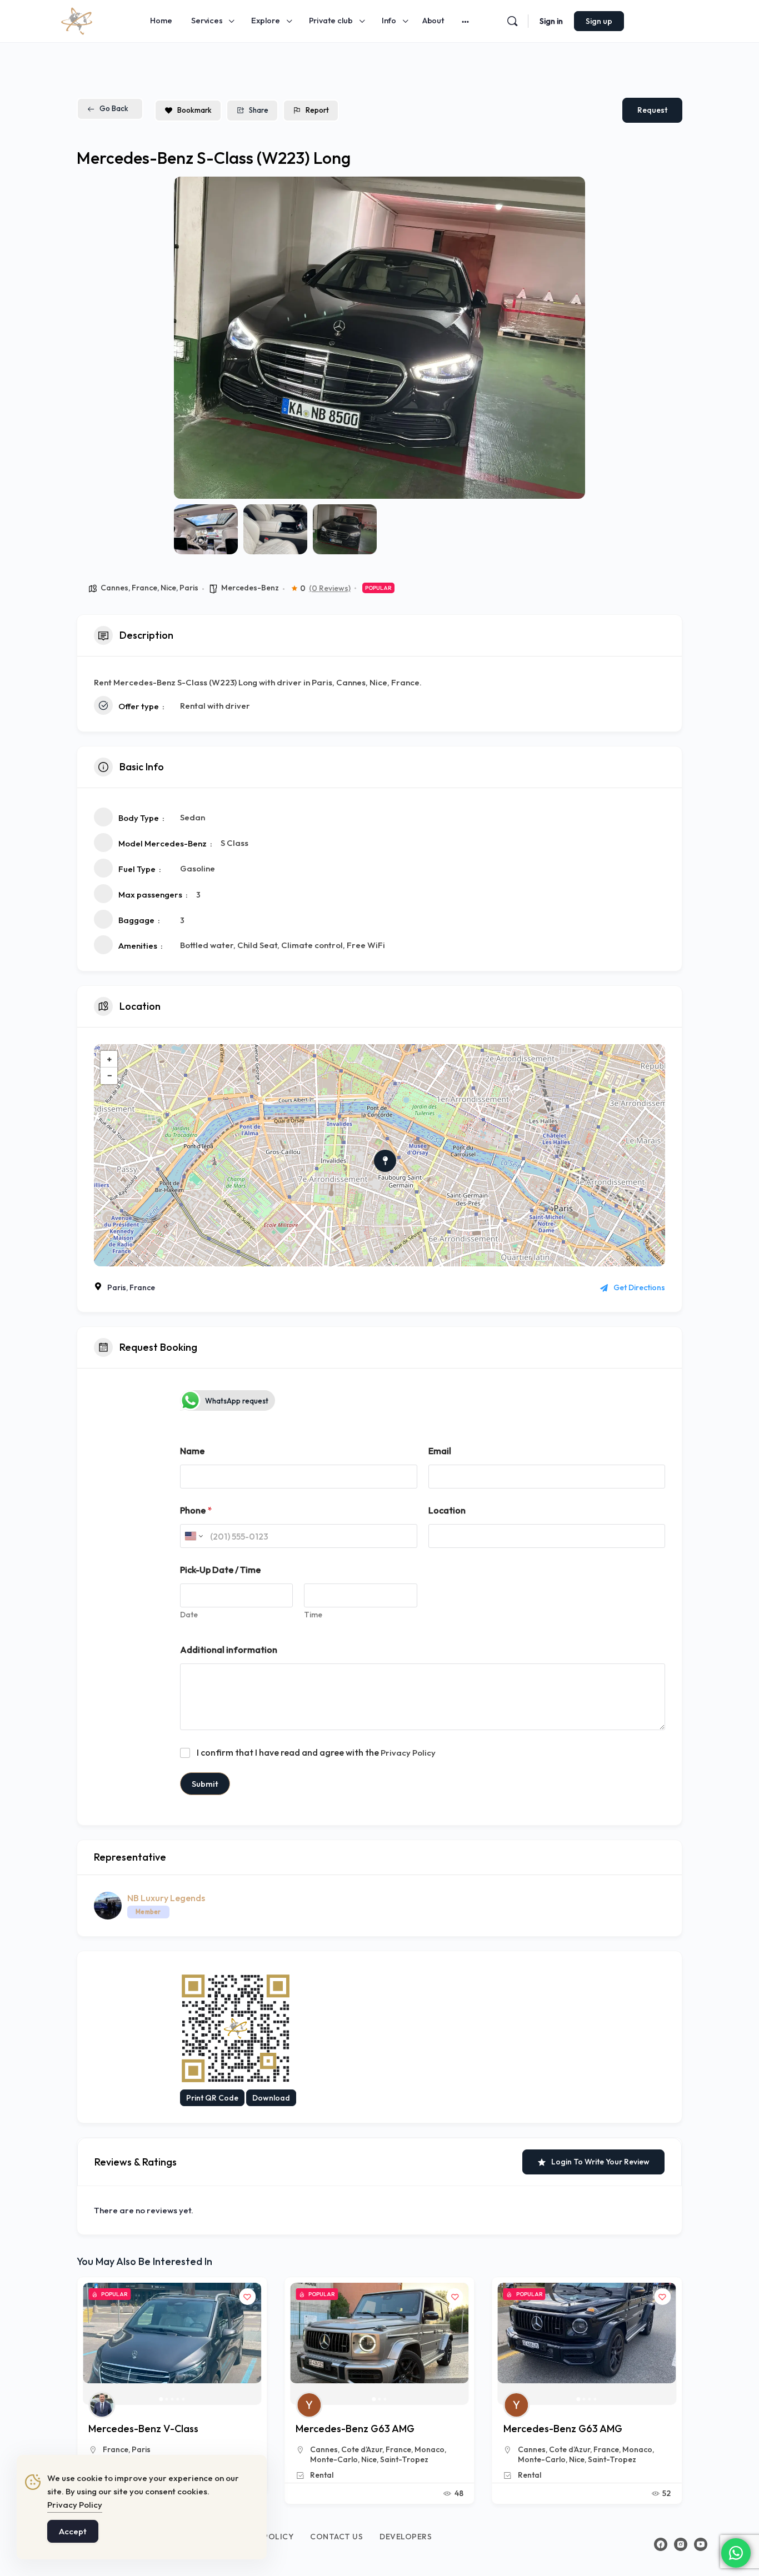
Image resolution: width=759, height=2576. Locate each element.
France (144, 588)
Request (652, 110)
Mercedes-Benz (250, 588)
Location (447, 1510)
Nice (168, 588)
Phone (196, 1510)
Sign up (599, 21)
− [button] (109, 1076)
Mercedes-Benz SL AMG (559, 2429)
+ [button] (109, 1059)
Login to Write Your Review (600, 2162)
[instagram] (681, 2544)
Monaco (222, 2449)
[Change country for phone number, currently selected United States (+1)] (193, 1536)
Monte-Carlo (334, 2459)
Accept (73, 2531)
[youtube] (701, 2544)
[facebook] (661, 2544)
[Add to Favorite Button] (247, 2297)
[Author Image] (102, 2405)
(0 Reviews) (330, 588)
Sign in (551, 21)
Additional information (229, 1650)
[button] (191, 338)
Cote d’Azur (154, 2449)
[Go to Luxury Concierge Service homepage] (77, 19)
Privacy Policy (408, 1753)
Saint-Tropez (404, 2459)
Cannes (114, 588)
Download (271, 2098)
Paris (189, 588)
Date (189, 1615)
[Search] (512, 21)
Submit (205, 1784)
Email (440, 1451)
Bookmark (194, 110)
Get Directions (639, 1287)
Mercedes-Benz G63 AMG (148, 2429)
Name (192, 1451)
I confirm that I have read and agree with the (316, 1752)
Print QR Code (212, 2098)
